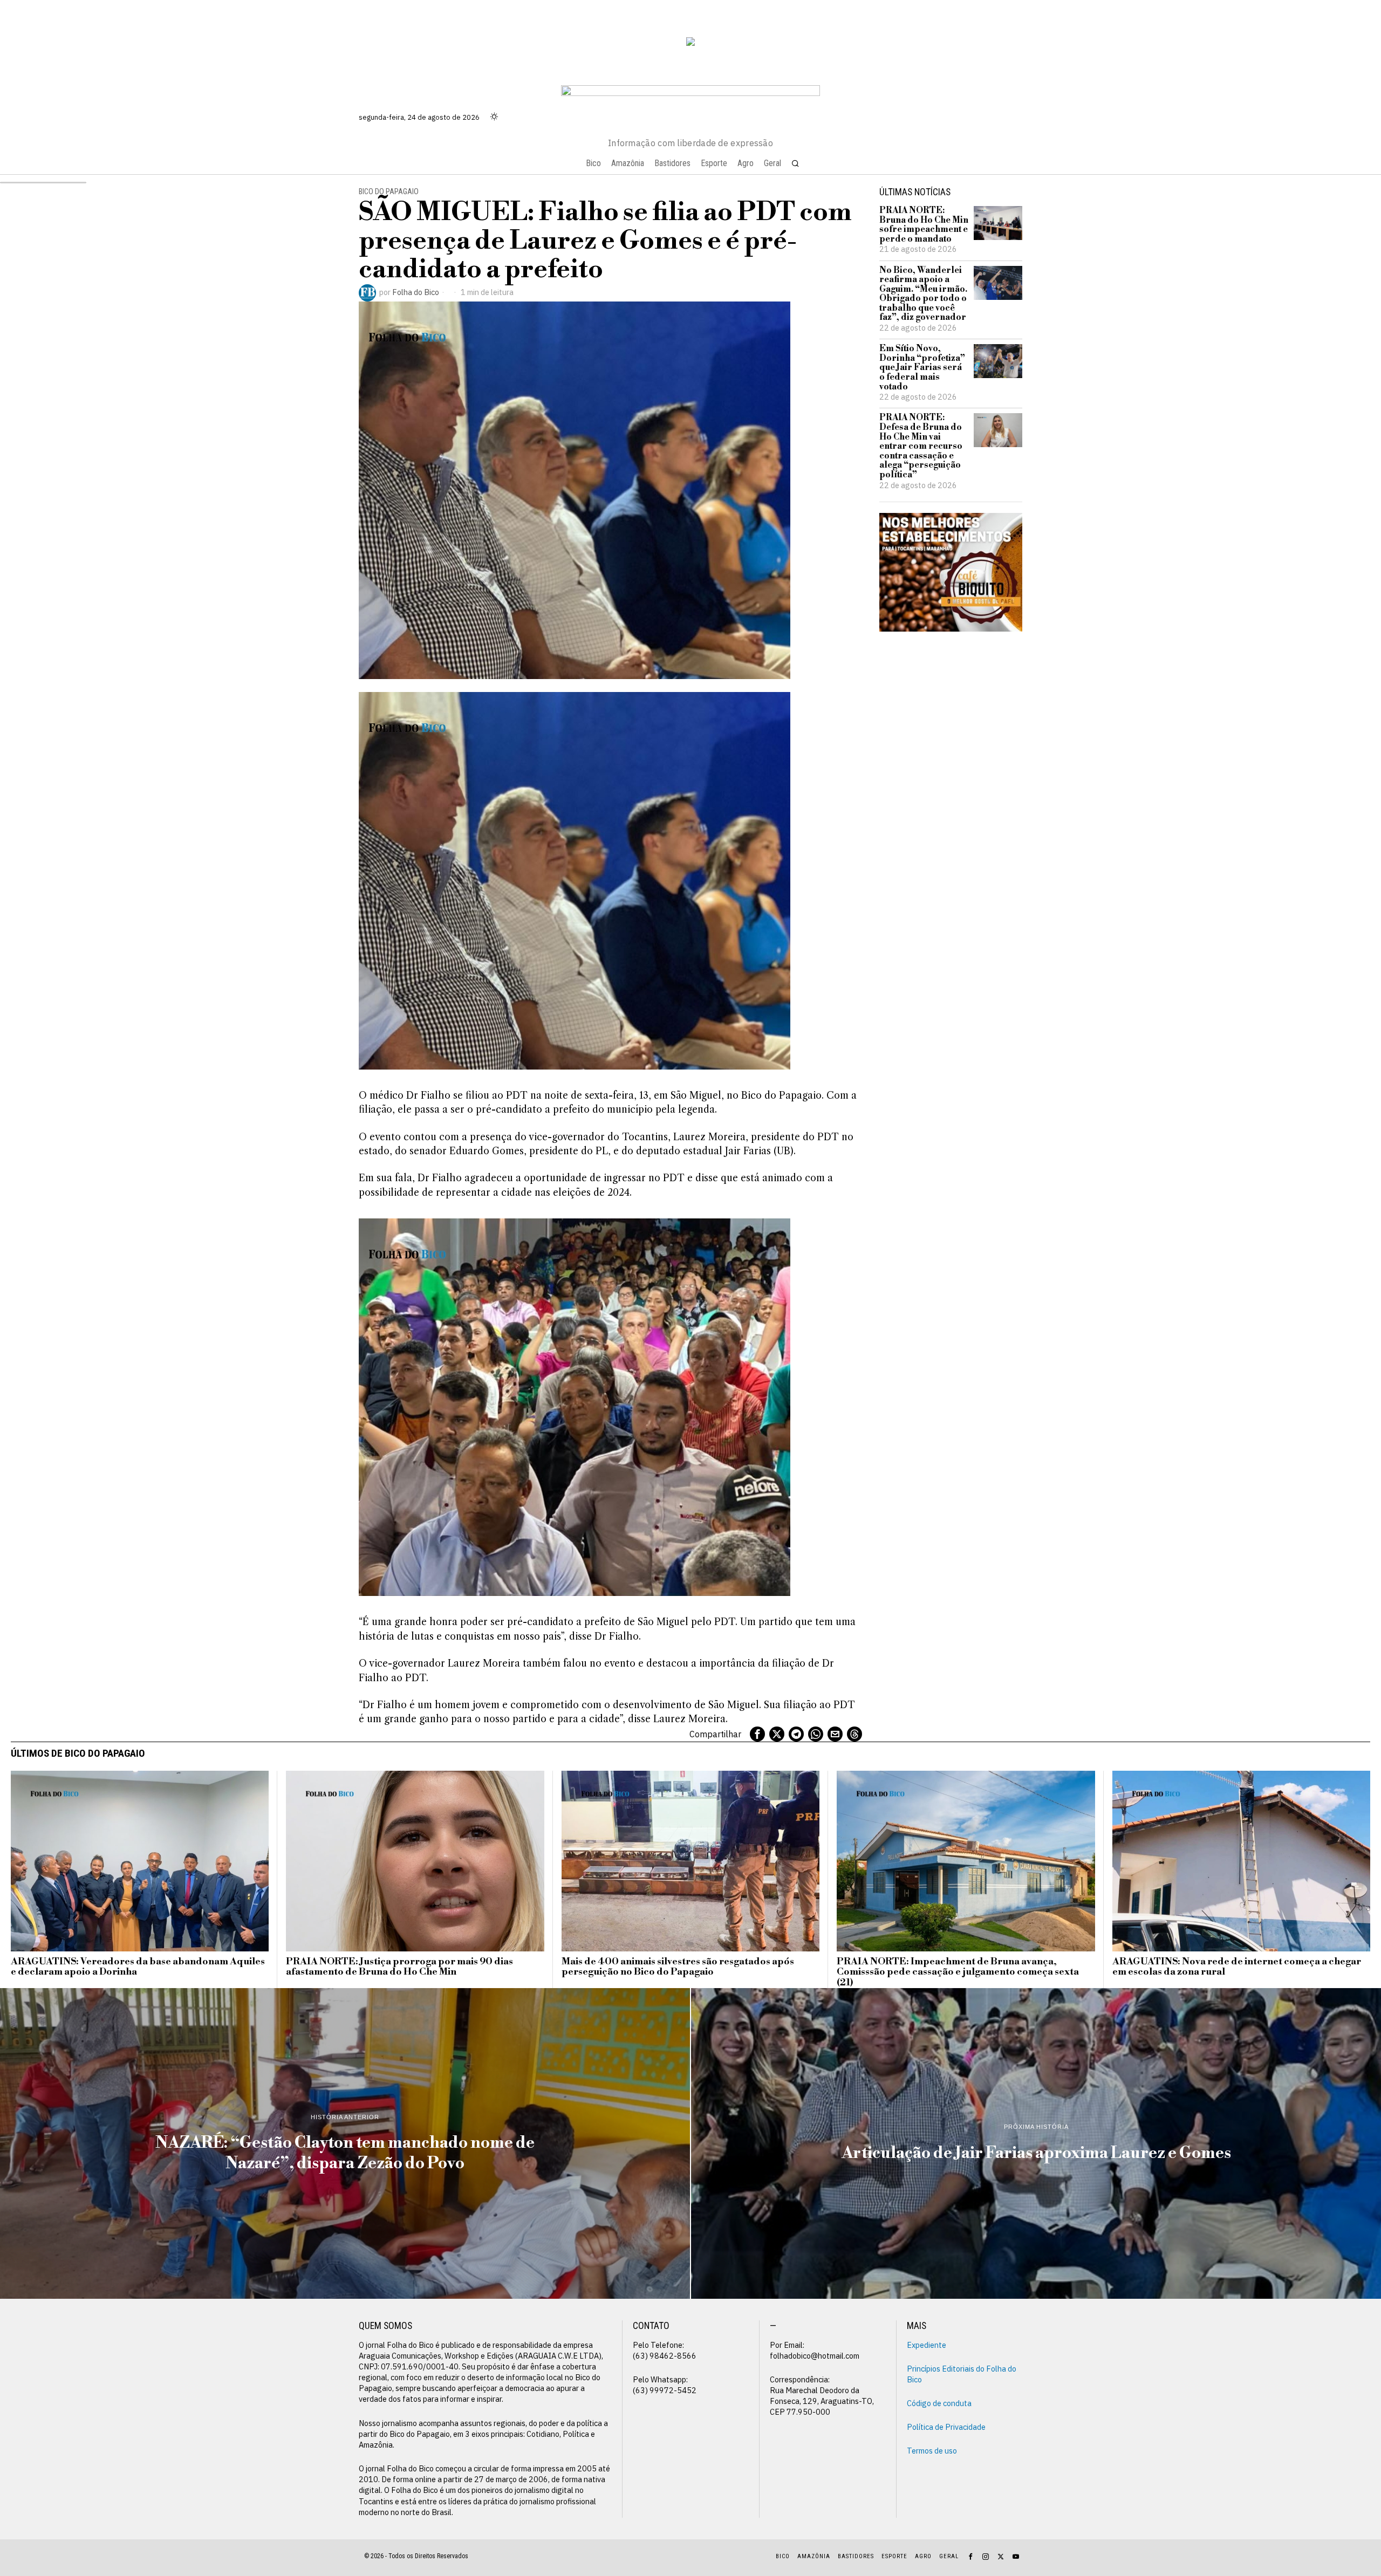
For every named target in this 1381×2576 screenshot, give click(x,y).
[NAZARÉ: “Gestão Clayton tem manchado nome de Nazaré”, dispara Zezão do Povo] (345, 2143)
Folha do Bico (416, 292)
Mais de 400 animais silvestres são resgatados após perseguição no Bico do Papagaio (678, 1967)
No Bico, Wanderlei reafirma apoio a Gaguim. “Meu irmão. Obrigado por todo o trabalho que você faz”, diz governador (923, 294)
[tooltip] (757, 1734)
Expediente (927, 2345)
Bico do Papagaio (389, 192)
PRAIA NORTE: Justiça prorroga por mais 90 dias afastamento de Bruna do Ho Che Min (399, 1967)
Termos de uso (932, 2451)
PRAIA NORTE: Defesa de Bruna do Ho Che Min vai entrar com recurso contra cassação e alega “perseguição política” (921, 446)
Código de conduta (939, 2403)
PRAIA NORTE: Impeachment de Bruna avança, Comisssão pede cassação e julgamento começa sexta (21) (958, 1972)
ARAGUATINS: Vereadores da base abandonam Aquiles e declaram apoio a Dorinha (138, 1967)
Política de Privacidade (946, 2427)
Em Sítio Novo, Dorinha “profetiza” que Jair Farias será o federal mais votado (922, 368)
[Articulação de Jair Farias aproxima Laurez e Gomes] (1036, 2143)
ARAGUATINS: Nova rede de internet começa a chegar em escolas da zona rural (1237, 1967)
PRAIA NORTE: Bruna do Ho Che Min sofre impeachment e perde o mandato (924, 225)
